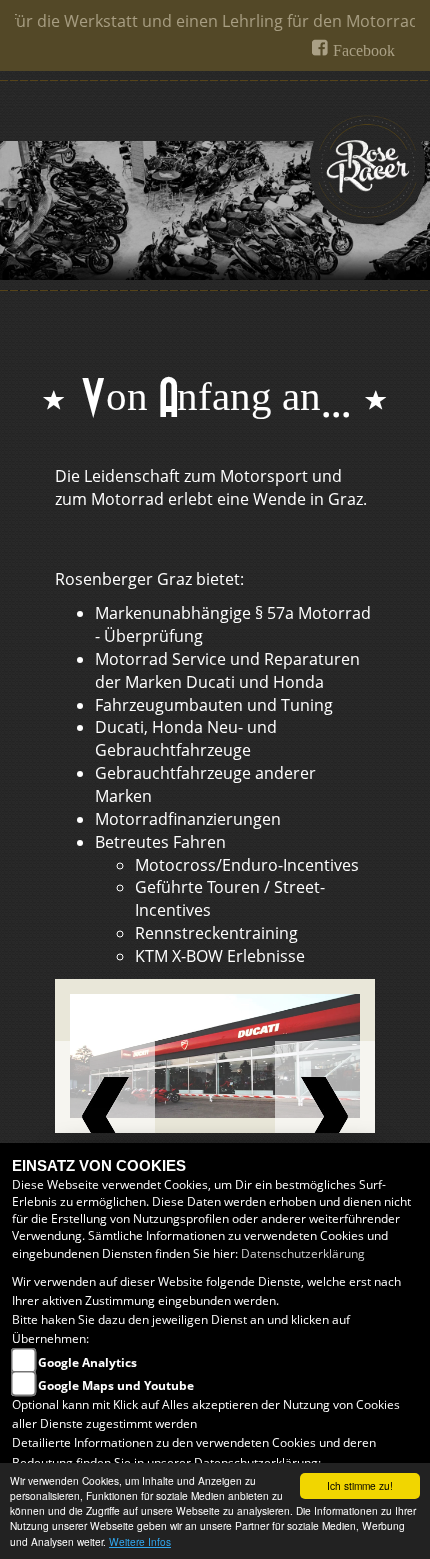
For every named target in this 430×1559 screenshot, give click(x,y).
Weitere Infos (140, 1541)
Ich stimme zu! (360, 1485)
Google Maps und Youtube (116, 1385)
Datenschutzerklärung (303, 1253)
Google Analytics (87, 1362)
